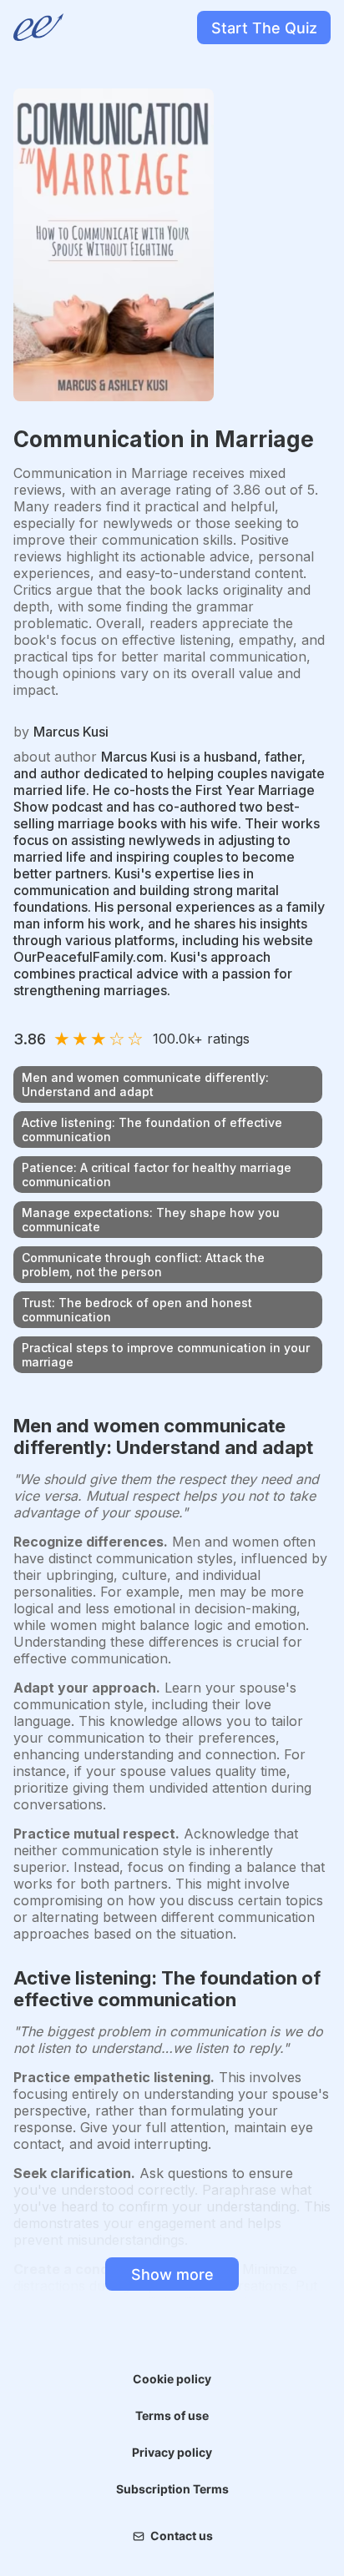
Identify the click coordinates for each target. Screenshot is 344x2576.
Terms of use (172, 2415)
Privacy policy (172, 2452)
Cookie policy (172, 2379)
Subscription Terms (172, 2489)
